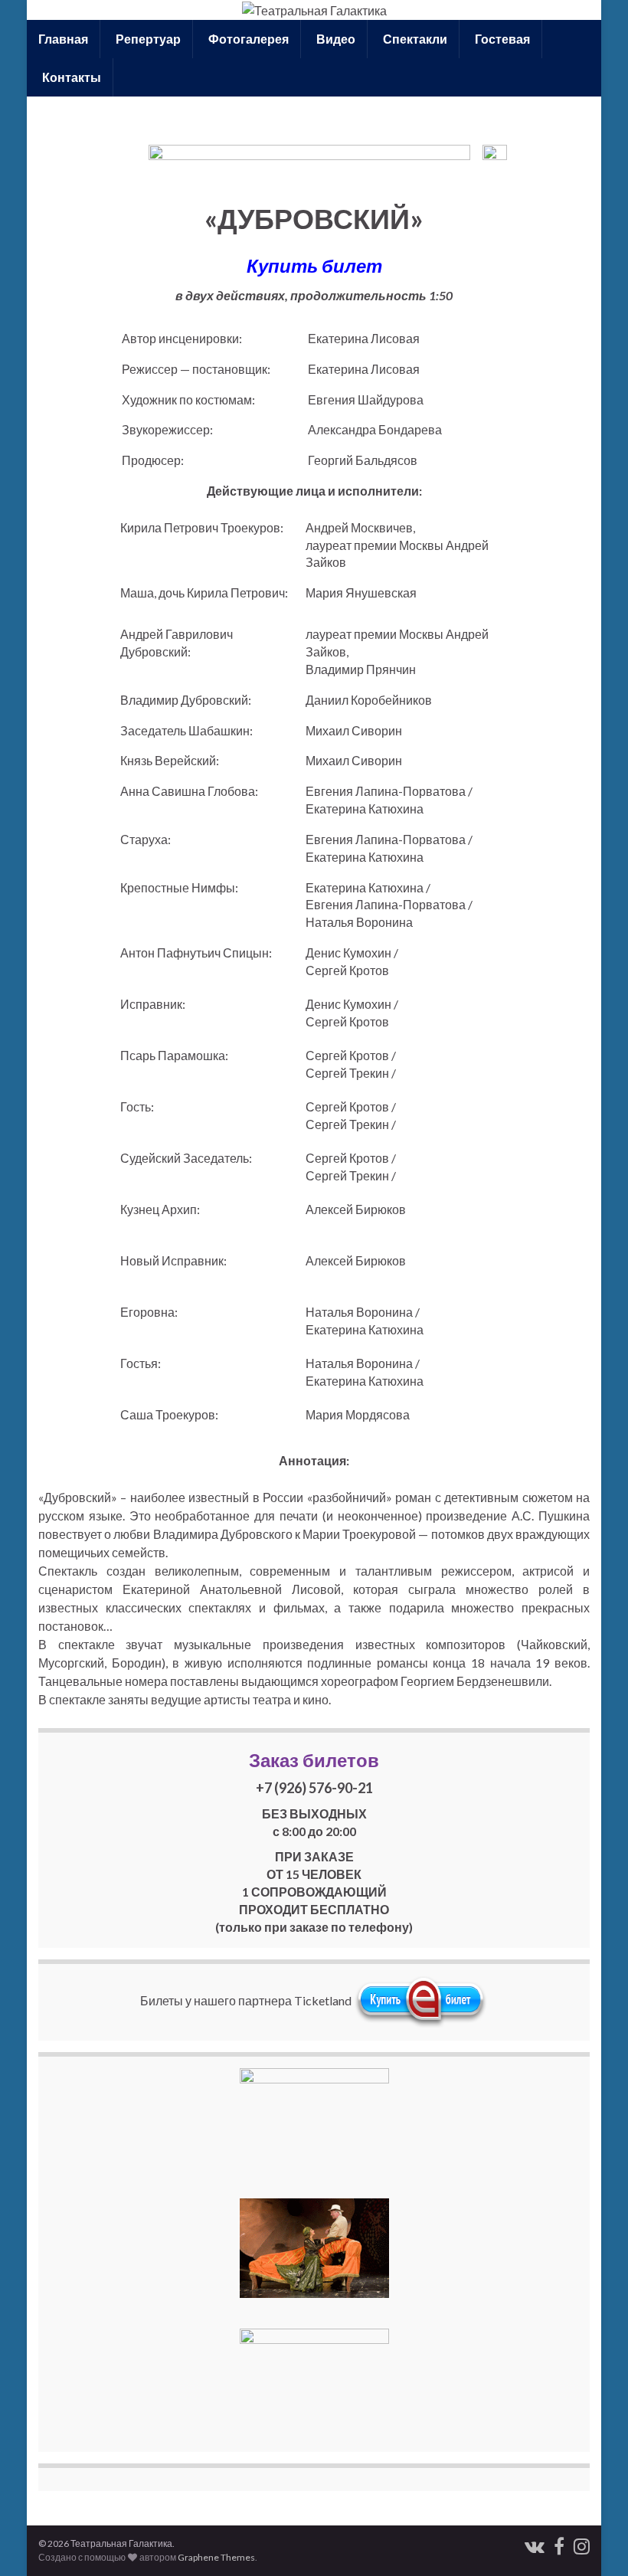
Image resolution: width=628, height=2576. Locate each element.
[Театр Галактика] (559, 2543)
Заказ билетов (314, 1760)
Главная (63, 39)
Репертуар (147, 39)
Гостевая (501, 39)
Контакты (70, 77)
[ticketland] (421, 2000)
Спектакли (414, 39)
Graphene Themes (216, 2557)
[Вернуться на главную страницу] (314, 10)
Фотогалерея (247, 39)
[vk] (535, 2543)
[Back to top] (594, 2542)
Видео (335, 39)
